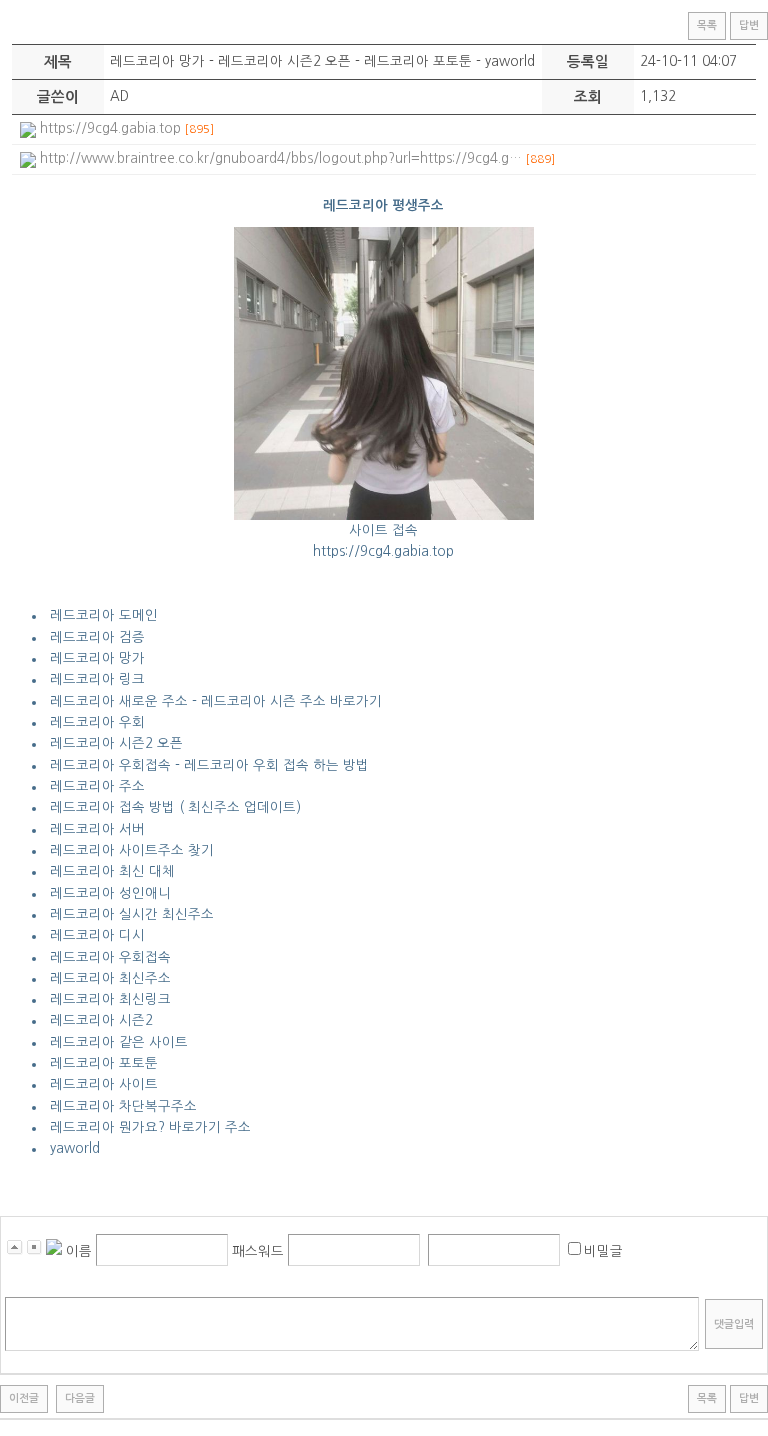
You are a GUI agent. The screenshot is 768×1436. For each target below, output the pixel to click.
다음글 (80, 1398)
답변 (749, 25)
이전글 (24, 1398)
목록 (707, 25)
